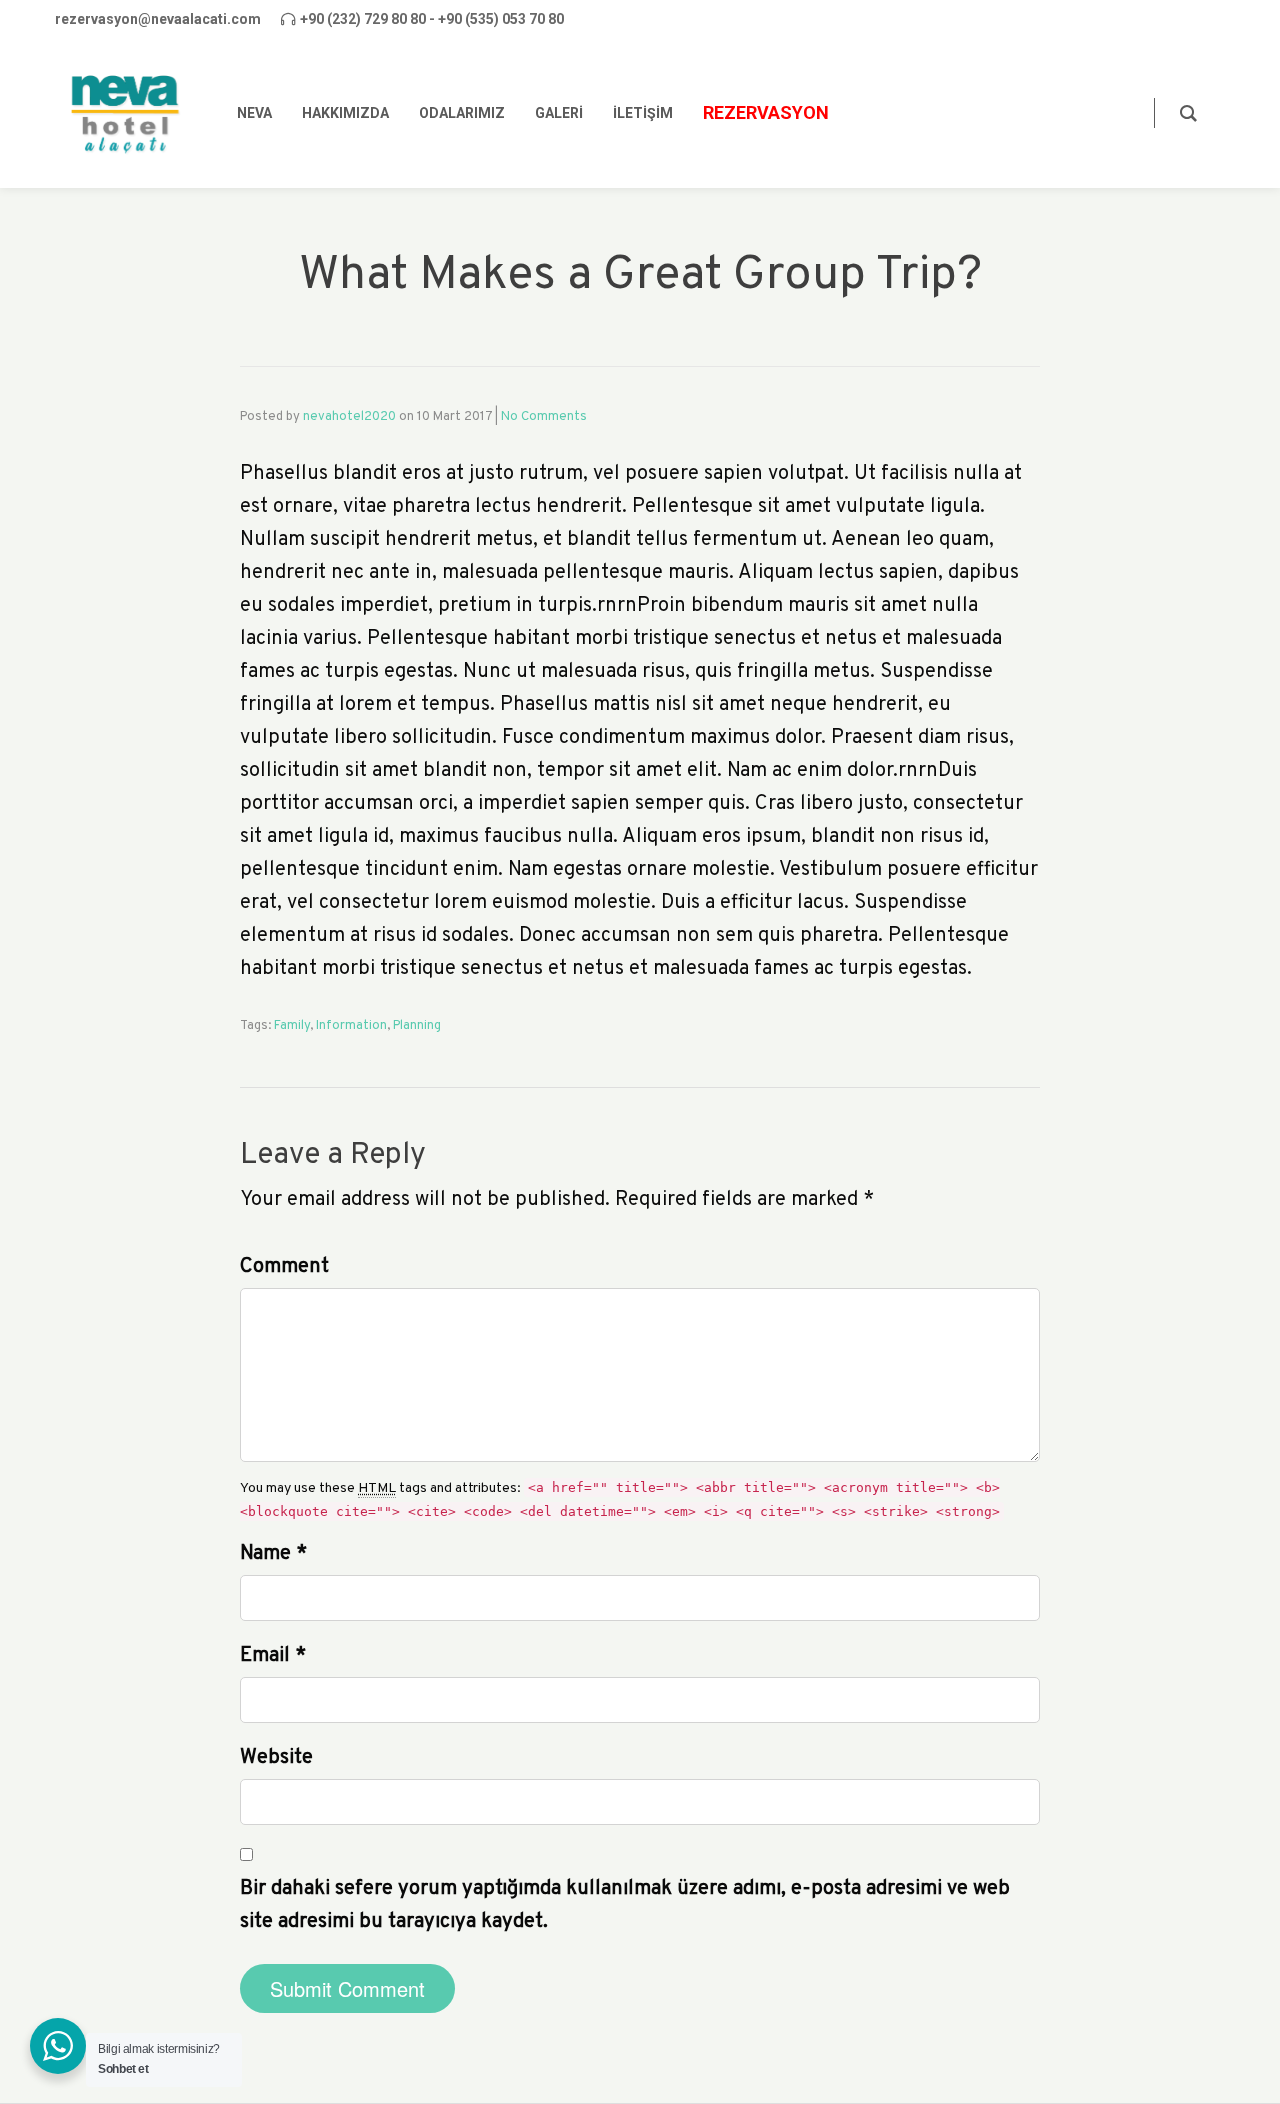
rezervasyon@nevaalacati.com (158, 19)
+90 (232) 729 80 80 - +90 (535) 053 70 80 (432, 19)
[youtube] (1189, 19)
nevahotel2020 (349, 417)
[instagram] (1221, 19)
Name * (273, 1554)
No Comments (544, 417)
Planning (417, 1026)
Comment (284, 1267)
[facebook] (1157, 19)
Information (351, 1026)
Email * (273, 1656)
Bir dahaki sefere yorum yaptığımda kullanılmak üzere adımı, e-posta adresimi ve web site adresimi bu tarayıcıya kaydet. (625, 1905)
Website (276, 1758)
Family (292, 1026)
